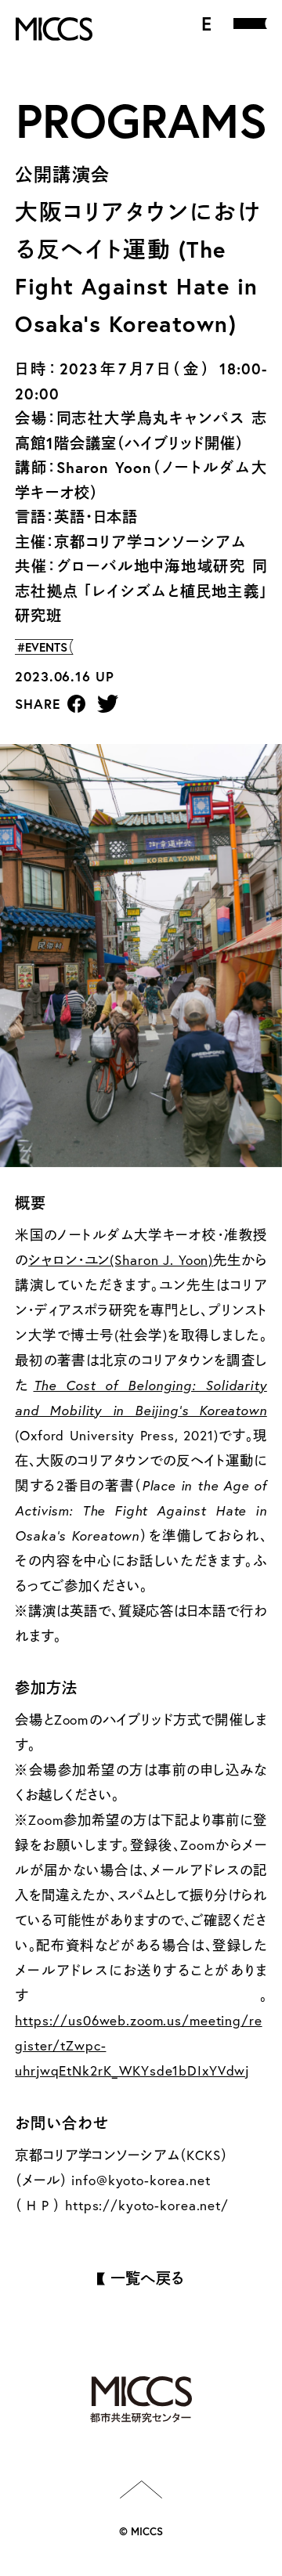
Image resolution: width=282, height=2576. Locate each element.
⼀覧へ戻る (147, 2278)
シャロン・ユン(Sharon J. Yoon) (121, 1260)
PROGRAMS (141, 120)
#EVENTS (42, 647)
